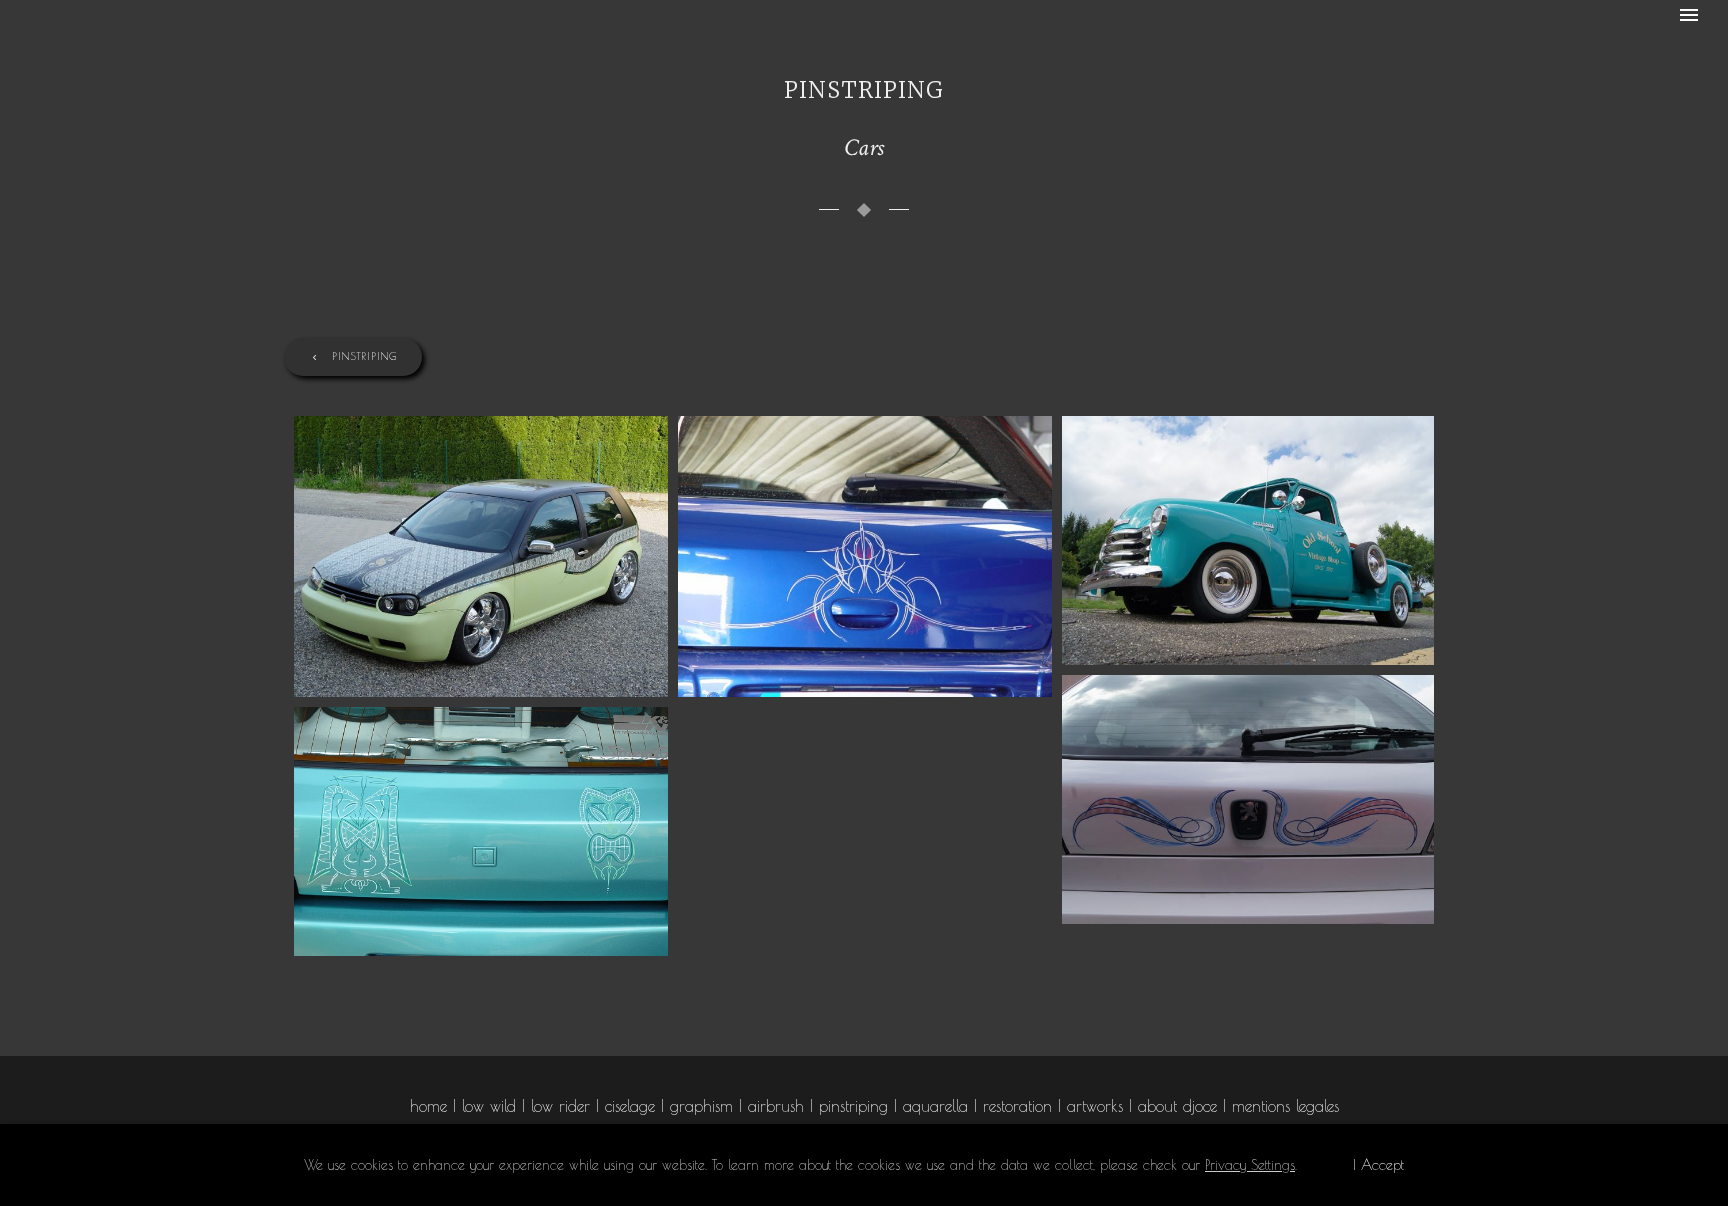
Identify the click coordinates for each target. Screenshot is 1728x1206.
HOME (428, 1106)
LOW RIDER (560, 1106)
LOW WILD (489, 1106)
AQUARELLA (935, 1106)
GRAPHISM (701, 1106)
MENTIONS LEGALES (1285, 1106)
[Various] (865, 556)
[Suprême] (1249, 799)
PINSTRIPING (364, 355)
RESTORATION (1017, 1106)
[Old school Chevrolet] (1249, 540)
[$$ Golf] (481, 556)
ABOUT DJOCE (1177, 1106)
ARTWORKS (1095, 1106)
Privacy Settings (1250, 1165)
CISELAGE (630, 1106)
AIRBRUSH (776, 1106)
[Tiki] (481, 831)
